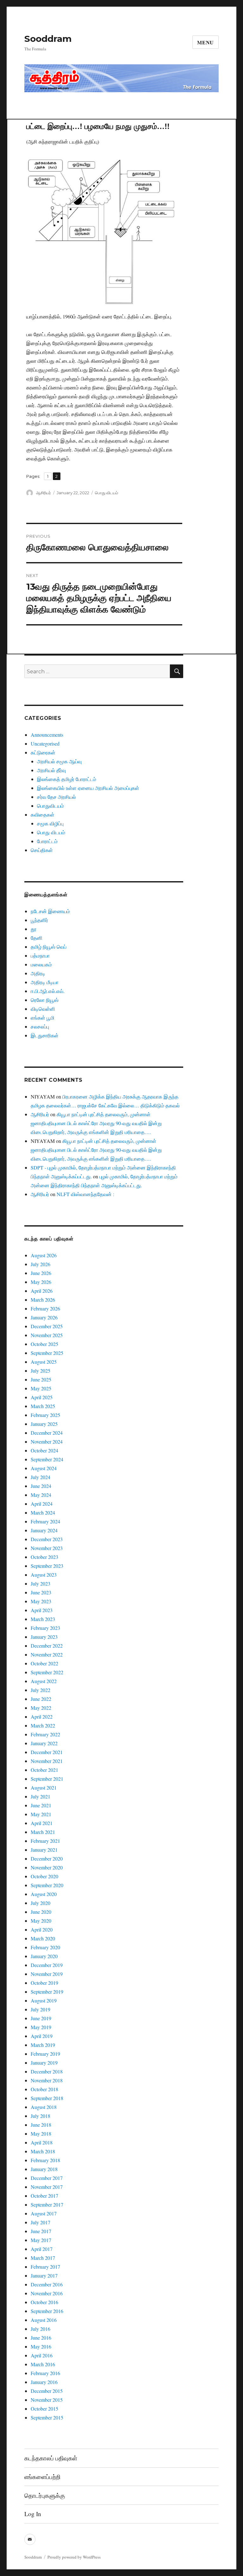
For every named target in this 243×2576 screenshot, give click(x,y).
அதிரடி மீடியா (45, 982)
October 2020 (44, 1876)
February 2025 (45, 1415)
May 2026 (41, 1282)
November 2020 (47, 1867)
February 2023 (45, 1628)
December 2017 (47, 2178)
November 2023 (47, 1548)
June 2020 (41, 1912)
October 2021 (44, 1770)
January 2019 (44, 2063)
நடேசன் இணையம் (50, 911)
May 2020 (41, 1921)
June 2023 (41, 1592)
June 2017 (41, 2231)
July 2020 (40, 1903)
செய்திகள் (42, 850)
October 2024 (44, 1450)
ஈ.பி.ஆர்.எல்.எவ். (48, 991)
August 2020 (44, 1894)
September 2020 (47, 1885)
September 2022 (47, 1672)
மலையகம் (41, 964)
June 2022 (41, 1699)
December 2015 (47, 2391)
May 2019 (41, 2027)
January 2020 (44, 1956)
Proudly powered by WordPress (74, 2557)
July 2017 (40, 2222)
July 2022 (40, 1690)
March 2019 (43, 2045)
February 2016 (45, 2373)
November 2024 (47, 1442)
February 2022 (45, 1734)
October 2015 (44, 2409)
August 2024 (44, 1468)
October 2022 (44, 1663)
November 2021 (47, 1761)
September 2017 (47, 2204)
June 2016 (41, 2338)
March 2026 (43, 1300)
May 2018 (41, 2134)
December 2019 (47, 1965)
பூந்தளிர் (39, 920)
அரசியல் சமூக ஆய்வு (59, 761)
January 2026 (44, 1317)
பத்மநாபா (40, 955)
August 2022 (44, 1681)
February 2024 (45, 1521)
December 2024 (47, 1433)
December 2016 (47, 2284)
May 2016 (41, 2346)
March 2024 (43, 1512)
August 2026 (44, 1255)
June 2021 (41, 1805)
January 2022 (44, 1743)
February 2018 (45, 2160)
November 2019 (47, 1974)
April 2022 (42, 1717)
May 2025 (41, 1388)
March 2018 (43, 2151)
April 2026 (42, 1291)
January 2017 (44, 2275)
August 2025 (44, 1362)
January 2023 (44, 1637)
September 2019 (47, 1992)
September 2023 (47, 1566)
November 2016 (47, 2293)
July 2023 (40, 1583)
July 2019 (40, 2009)
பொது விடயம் (106, 493)
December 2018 (47, 2071)
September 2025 (47, 1353)
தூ (34, 929)
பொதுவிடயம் (50, 806)
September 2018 (47, 2098)
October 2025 (44, 1344)
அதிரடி (38, 973)
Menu (206, 42)
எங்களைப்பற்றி (42, 2477)
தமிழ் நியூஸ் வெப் (49, 947)
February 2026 (45, 1308)
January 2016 (44, 2382)
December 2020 (47, 1858)
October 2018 (44, 2089)
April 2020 (42, 1929)
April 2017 (42, 2249)
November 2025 (47, 1335)
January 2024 (44, 1530)
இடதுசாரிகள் (45, 1035)
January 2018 (44, 2169)
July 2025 (40, 1371)
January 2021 (44, 1850)
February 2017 (45, 2267)
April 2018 (42, 2142)
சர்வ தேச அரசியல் (56, 797)
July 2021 (40, 1796)
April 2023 (42, 1610)
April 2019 (42, 2036)
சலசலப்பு (40, 1026)
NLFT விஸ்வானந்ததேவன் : (85, 1194)
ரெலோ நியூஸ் (45, 1000)
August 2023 (44, 1575)
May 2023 (41, 1601)
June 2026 (41, 1273)
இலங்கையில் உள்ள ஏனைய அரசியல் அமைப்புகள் (88, 788)
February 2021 (45, 1841)
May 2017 (41, 2240)
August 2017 (44, 2213)
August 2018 (44, 2107)
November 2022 (47, 1654)
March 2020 (43, 1938)
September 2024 (47, 1459)
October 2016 (44, 2302)
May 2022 (41, 1708)
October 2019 (44, 1983)
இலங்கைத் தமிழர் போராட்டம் (67, 779)
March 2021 (43, 1832)
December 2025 (47, 1326)
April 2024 (42, 1504)
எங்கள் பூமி (43, 1018)
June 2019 (41, 2018)
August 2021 (44, 1788)
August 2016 (44, 2320)
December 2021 (47, 1752)
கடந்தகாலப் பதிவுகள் (51, 2458)
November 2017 (47, 2187)
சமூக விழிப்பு (50, 823)
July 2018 (40, 2116)
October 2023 (44, 1557)
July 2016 (40, 2329)
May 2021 (41, 1814)
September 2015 (47, 2417)
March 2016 (43, 2364)
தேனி (37, 938)
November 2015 (47, 2400)
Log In (33, 2514)
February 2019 (45, 2054)
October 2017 (44, 2196)
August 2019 (44, 2000)
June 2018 (41, 2125)
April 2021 (42, 1823)
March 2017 (43, 2258)
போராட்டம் (47, 841)
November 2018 (47, 2080)
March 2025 (43, 1406)
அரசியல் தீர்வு (51, 770)
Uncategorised (45, 743)
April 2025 (42, 1397)
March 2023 (43, 1619)
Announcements (47, 735)
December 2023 (47, 1539)
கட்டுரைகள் (43, 752)
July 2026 (40, 1264)
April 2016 (42, 2355)
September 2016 (47, 2311)
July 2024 (40, 1477)
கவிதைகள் (43, 814)
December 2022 (47, 1646)
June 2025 (41, 1379)
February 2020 (45, 1947)
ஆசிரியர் (44, 493)
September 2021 (47, 1779)
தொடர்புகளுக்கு (45, 2495)
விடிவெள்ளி (43, 1009)
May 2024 (41, 1495)
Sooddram (48, 39)
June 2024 (41, 1486)
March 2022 (43, 1725)
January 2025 (44, 1424)
